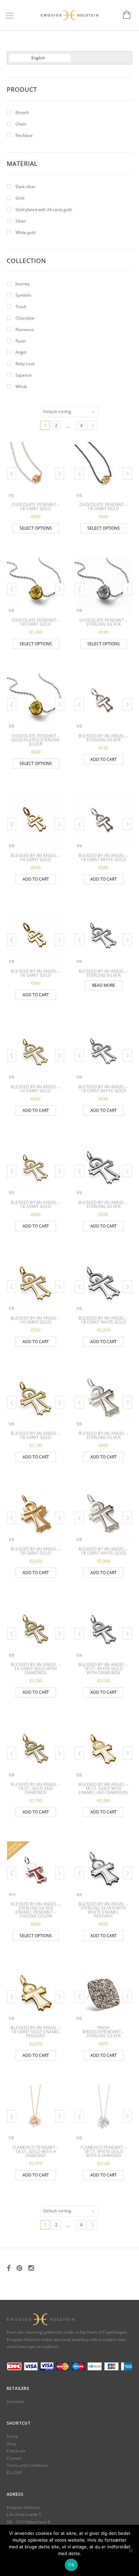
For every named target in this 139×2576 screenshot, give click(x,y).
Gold (20, 198)
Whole (21, 387)
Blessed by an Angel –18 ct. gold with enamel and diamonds (103, 1788)
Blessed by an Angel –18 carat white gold (103, 1089)
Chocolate (25, 318)
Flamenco (25, 330)
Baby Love (25, 364)
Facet (21, 341)
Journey (23, 284)
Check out (16, 2451)
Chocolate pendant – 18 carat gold (36, 507)
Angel (21, 352)
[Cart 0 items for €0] (123, 15)
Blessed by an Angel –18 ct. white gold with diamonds (103, 1669)
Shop (11, 2444)
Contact (14, 2458)
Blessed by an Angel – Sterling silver (103, 738)
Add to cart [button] (104, 759)
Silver (21, 221)
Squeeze (24, 375)
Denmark (16, 2402)
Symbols (23, 295)
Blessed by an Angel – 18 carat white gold (103, 857)
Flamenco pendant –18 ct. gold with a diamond (36, 2151)
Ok (71, 2565)
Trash (21, 307)
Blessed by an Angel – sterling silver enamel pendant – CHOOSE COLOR (36, 1910)
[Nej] (131, 2550)
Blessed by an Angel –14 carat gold (36, 857)
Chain (21, 124)
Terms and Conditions (27, 2465)
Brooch (22, 112)
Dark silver (26, 187)
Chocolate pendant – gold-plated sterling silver (36, 740)
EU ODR (14, 2473)
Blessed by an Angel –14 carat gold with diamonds (36, 1669)
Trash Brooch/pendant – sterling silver (103, 2032)
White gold (25, 232)
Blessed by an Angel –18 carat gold (36, 973)
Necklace (24, 135)
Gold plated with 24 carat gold (44, 210)
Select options (36, 528)
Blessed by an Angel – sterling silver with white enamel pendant (103, 1910)
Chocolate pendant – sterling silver (104, 622)
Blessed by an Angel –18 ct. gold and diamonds (36, 1788)
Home (12, 2436)
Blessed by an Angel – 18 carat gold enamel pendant (36, 2032)
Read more (104, 985)
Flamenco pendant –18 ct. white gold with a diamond (103, 2151)
